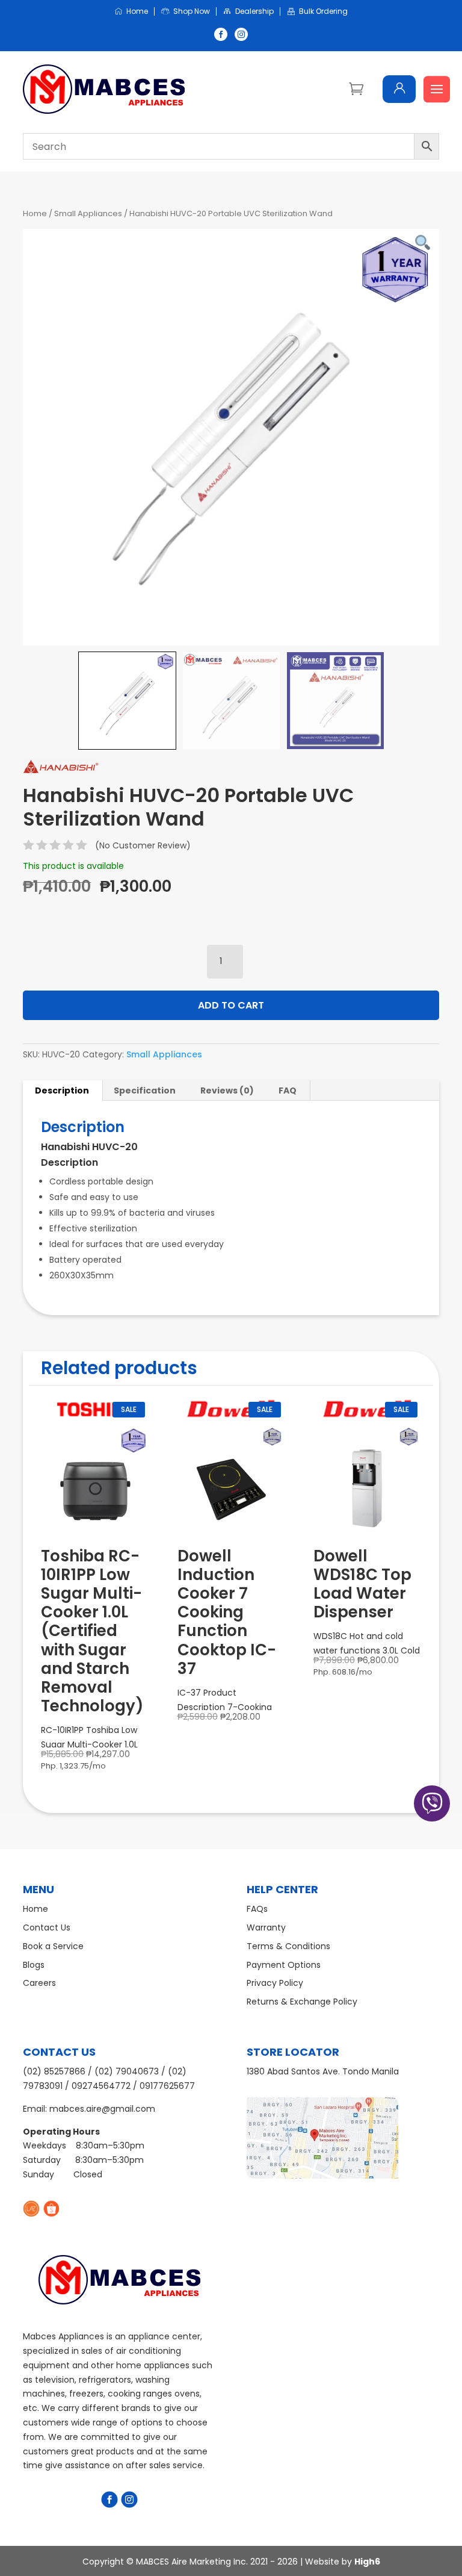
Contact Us (47, 1927)
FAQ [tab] (288, 1090)
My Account (399, 89)
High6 (367, 2562)
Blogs (34, 1965)
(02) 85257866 (54, 2071)
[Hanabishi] (61, 768)
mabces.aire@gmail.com (102, 2109)
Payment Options (284, 1965)
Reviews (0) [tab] (227, 1090)
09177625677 (167, 2086)
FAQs (257, 1909)
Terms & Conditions (288, 1946)
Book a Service (53, 1946)
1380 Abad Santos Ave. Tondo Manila (323, 2071)
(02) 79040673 (127, 2071)
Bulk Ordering (323, 12)
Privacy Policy (275, 1983)
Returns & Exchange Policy (302, 2002)
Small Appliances (88, 213)
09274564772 (101, 2086)
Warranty (266, 1927)
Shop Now (192, 12)
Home (137, 12)
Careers (39, 1983)
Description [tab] (62, 1090)
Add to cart (231, 1005)
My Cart (356, 88)
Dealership (254, 12)
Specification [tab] (145, 1090)
